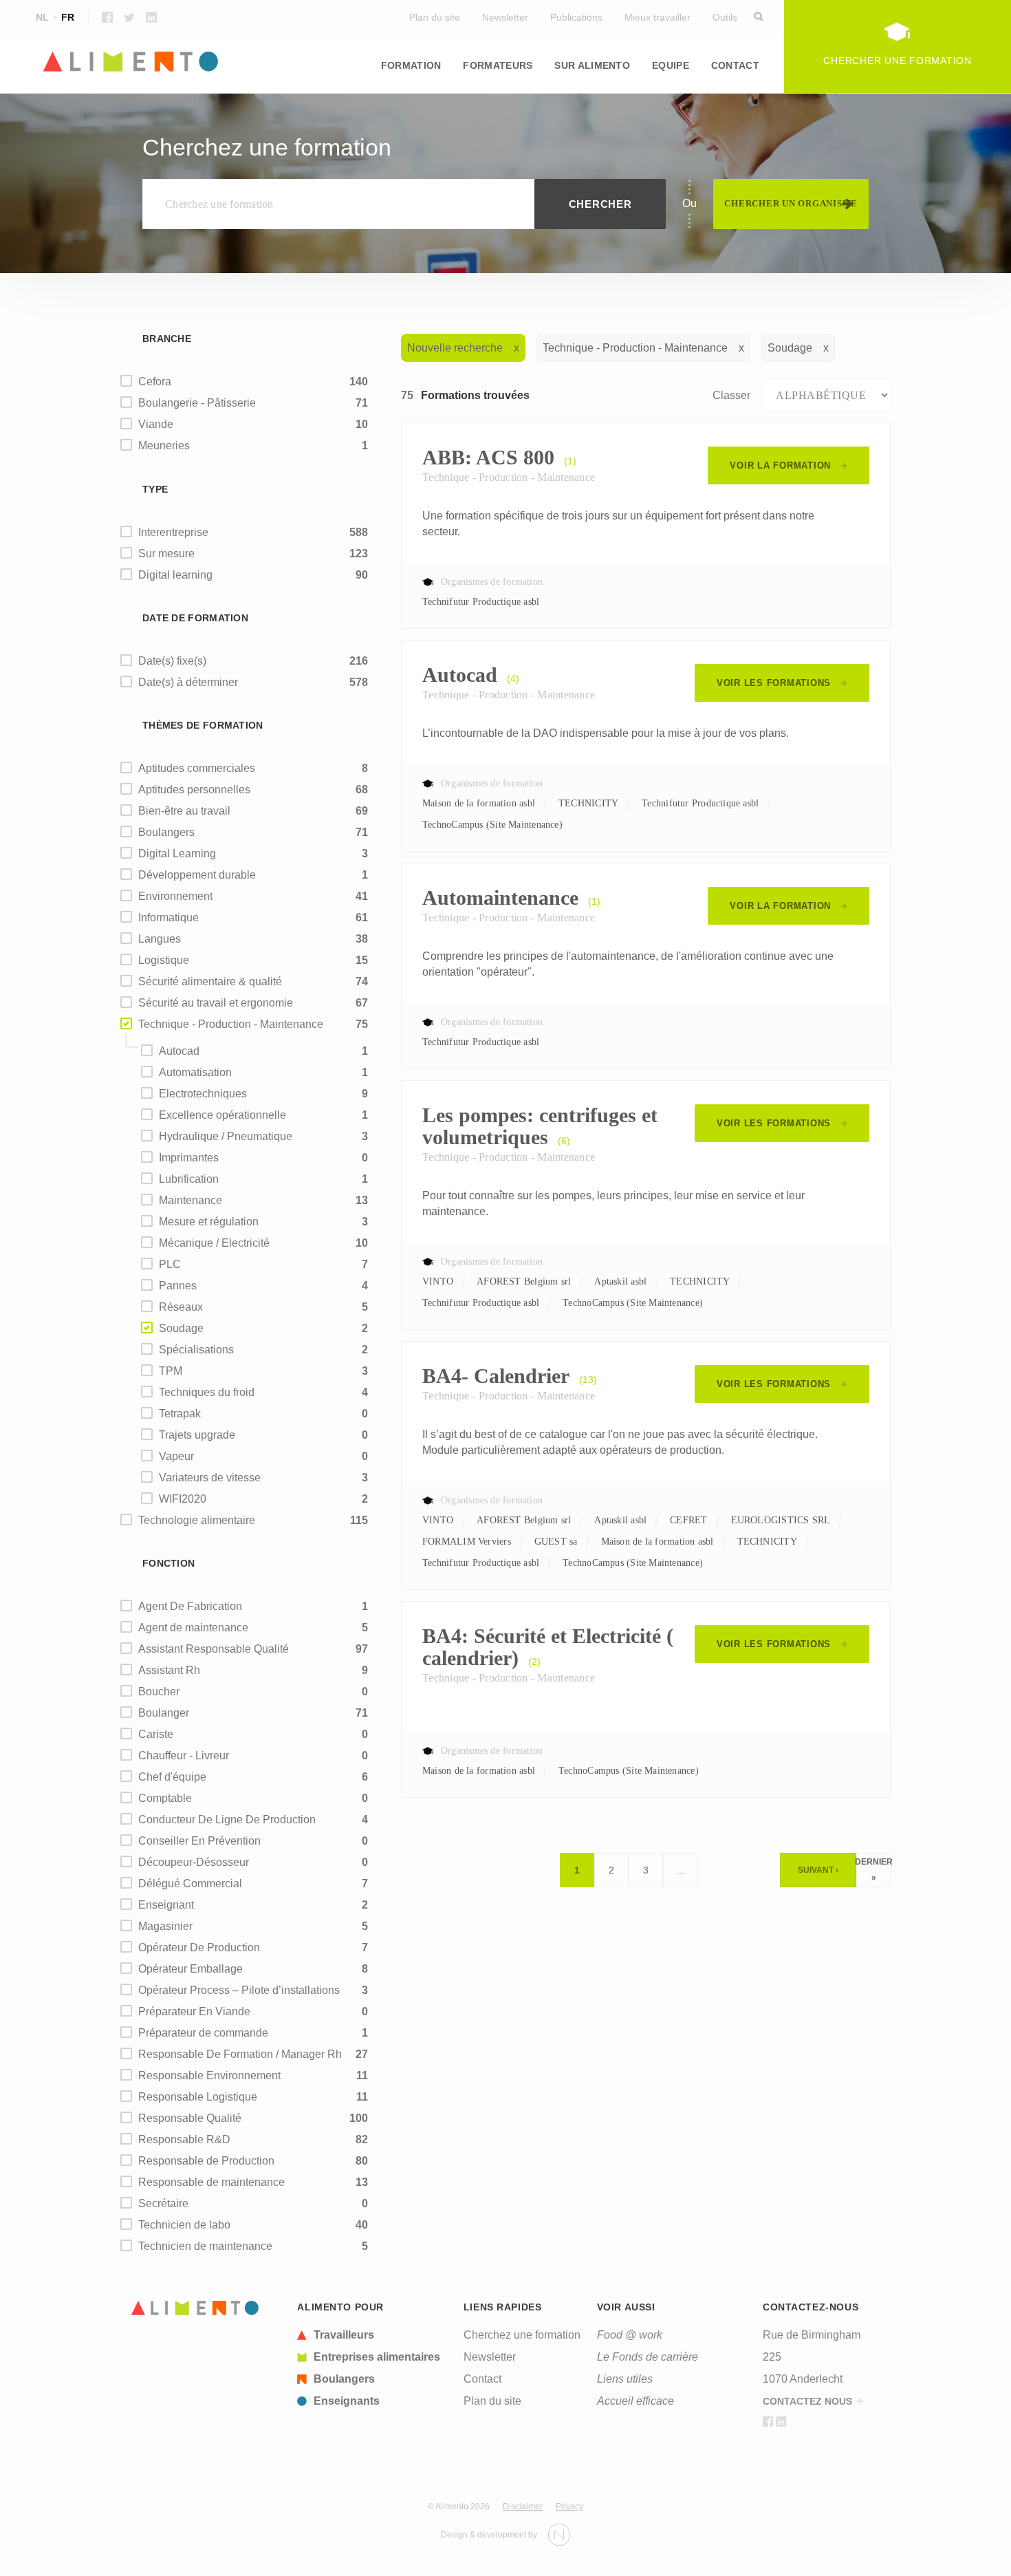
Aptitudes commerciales (197, 768)
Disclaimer (523, 2507)
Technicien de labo (184, 2225)
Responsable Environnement (209, 2075)
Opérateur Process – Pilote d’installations (239, 1990)
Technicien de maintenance (205, 2246)
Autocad (179, 1051)
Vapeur (176, 1456)
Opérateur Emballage (191, 1969)
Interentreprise (173, 532)
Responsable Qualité (190, 2118)
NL (42, 17)
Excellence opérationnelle (222, 1115)
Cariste (156, 1734)
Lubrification (189, 1179)
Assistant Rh (169, 1670)
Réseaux (181, 1307)
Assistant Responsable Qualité (214, 1649)
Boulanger (164, 1713)
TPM (171, 1371)
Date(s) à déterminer (188, 682)
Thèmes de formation (203, 725)
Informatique (168, 917)
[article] (372, 2335)
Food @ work (630, 2335)
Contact (735, 65)
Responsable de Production (206, 2161)
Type (155, 489)
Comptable (165, 1798)
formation (411, 65)
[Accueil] (195, 2308)
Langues (143, 103)
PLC (170, 1264)
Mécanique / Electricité (214, 1243)
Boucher (159, 1692)
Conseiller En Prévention (199, 1841)
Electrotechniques (203, 1094)
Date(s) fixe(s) (172, 661)
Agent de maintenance (193, 1628)
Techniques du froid (207, 1392)
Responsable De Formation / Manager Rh (240, 2054)
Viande (156, 424)
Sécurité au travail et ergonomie (216, 1003)
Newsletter (505, 17)
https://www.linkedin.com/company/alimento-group (151, 17)
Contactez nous (807, 2401)
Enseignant (166, 1905)
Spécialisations (196, 1350)
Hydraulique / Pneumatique (226, 1136)
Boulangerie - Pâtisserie (197, 403)
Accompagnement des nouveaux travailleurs (483, 111)
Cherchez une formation (522, 2335)
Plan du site (435, 17)
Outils (725, 17)
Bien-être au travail (184, 811)
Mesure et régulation (209, 1222)
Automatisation (195, 1072)
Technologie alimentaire (197, 1520)
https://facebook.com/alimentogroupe (107, 17)
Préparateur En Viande (194, 2011)
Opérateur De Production (199, 1947)
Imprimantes (189, 1158)
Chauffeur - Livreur (184, 1756)
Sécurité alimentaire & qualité (210, 981)
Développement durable (197, 875)
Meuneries (164, 446)
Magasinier (165, 1926)
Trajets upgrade (197, 1435)
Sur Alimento (592, 65)
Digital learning (175, 575)
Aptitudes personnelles (194, 790)
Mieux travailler (657, 17)
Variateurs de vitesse (210, 1478)
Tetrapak (180, 1414)
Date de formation (195, 618)
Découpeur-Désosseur (194, 1862)
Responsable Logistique (198, 2097)
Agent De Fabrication (190, 1606)
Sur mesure (166, 554)
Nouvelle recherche (455, 348)
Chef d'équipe (172, 1777)
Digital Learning (177, 854)
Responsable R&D (184, 2139)
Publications (576, 17)
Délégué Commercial (190, 1883)
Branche (167, 339)
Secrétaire (163, 2203)
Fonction (168, 1563)
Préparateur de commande (203, 2033)
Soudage (181, 1328)
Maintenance (191, 1200)
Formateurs (498, 65)
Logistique (702, 103)
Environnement (175, 896)
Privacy (569, 2507)
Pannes (178, 1286)
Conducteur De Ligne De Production (227, 1820)
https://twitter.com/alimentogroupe (129, 17)
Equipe (671, 65)
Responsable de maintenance (211, 2182)
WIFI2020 (183, 1499)
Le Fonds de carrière (648, 2357)
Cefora (155, 382)
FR (68, 17)
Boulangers (166, 832)
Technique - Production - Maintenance (231, 1024)
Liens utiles (625, 2379)
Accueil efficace (635, 2401)
